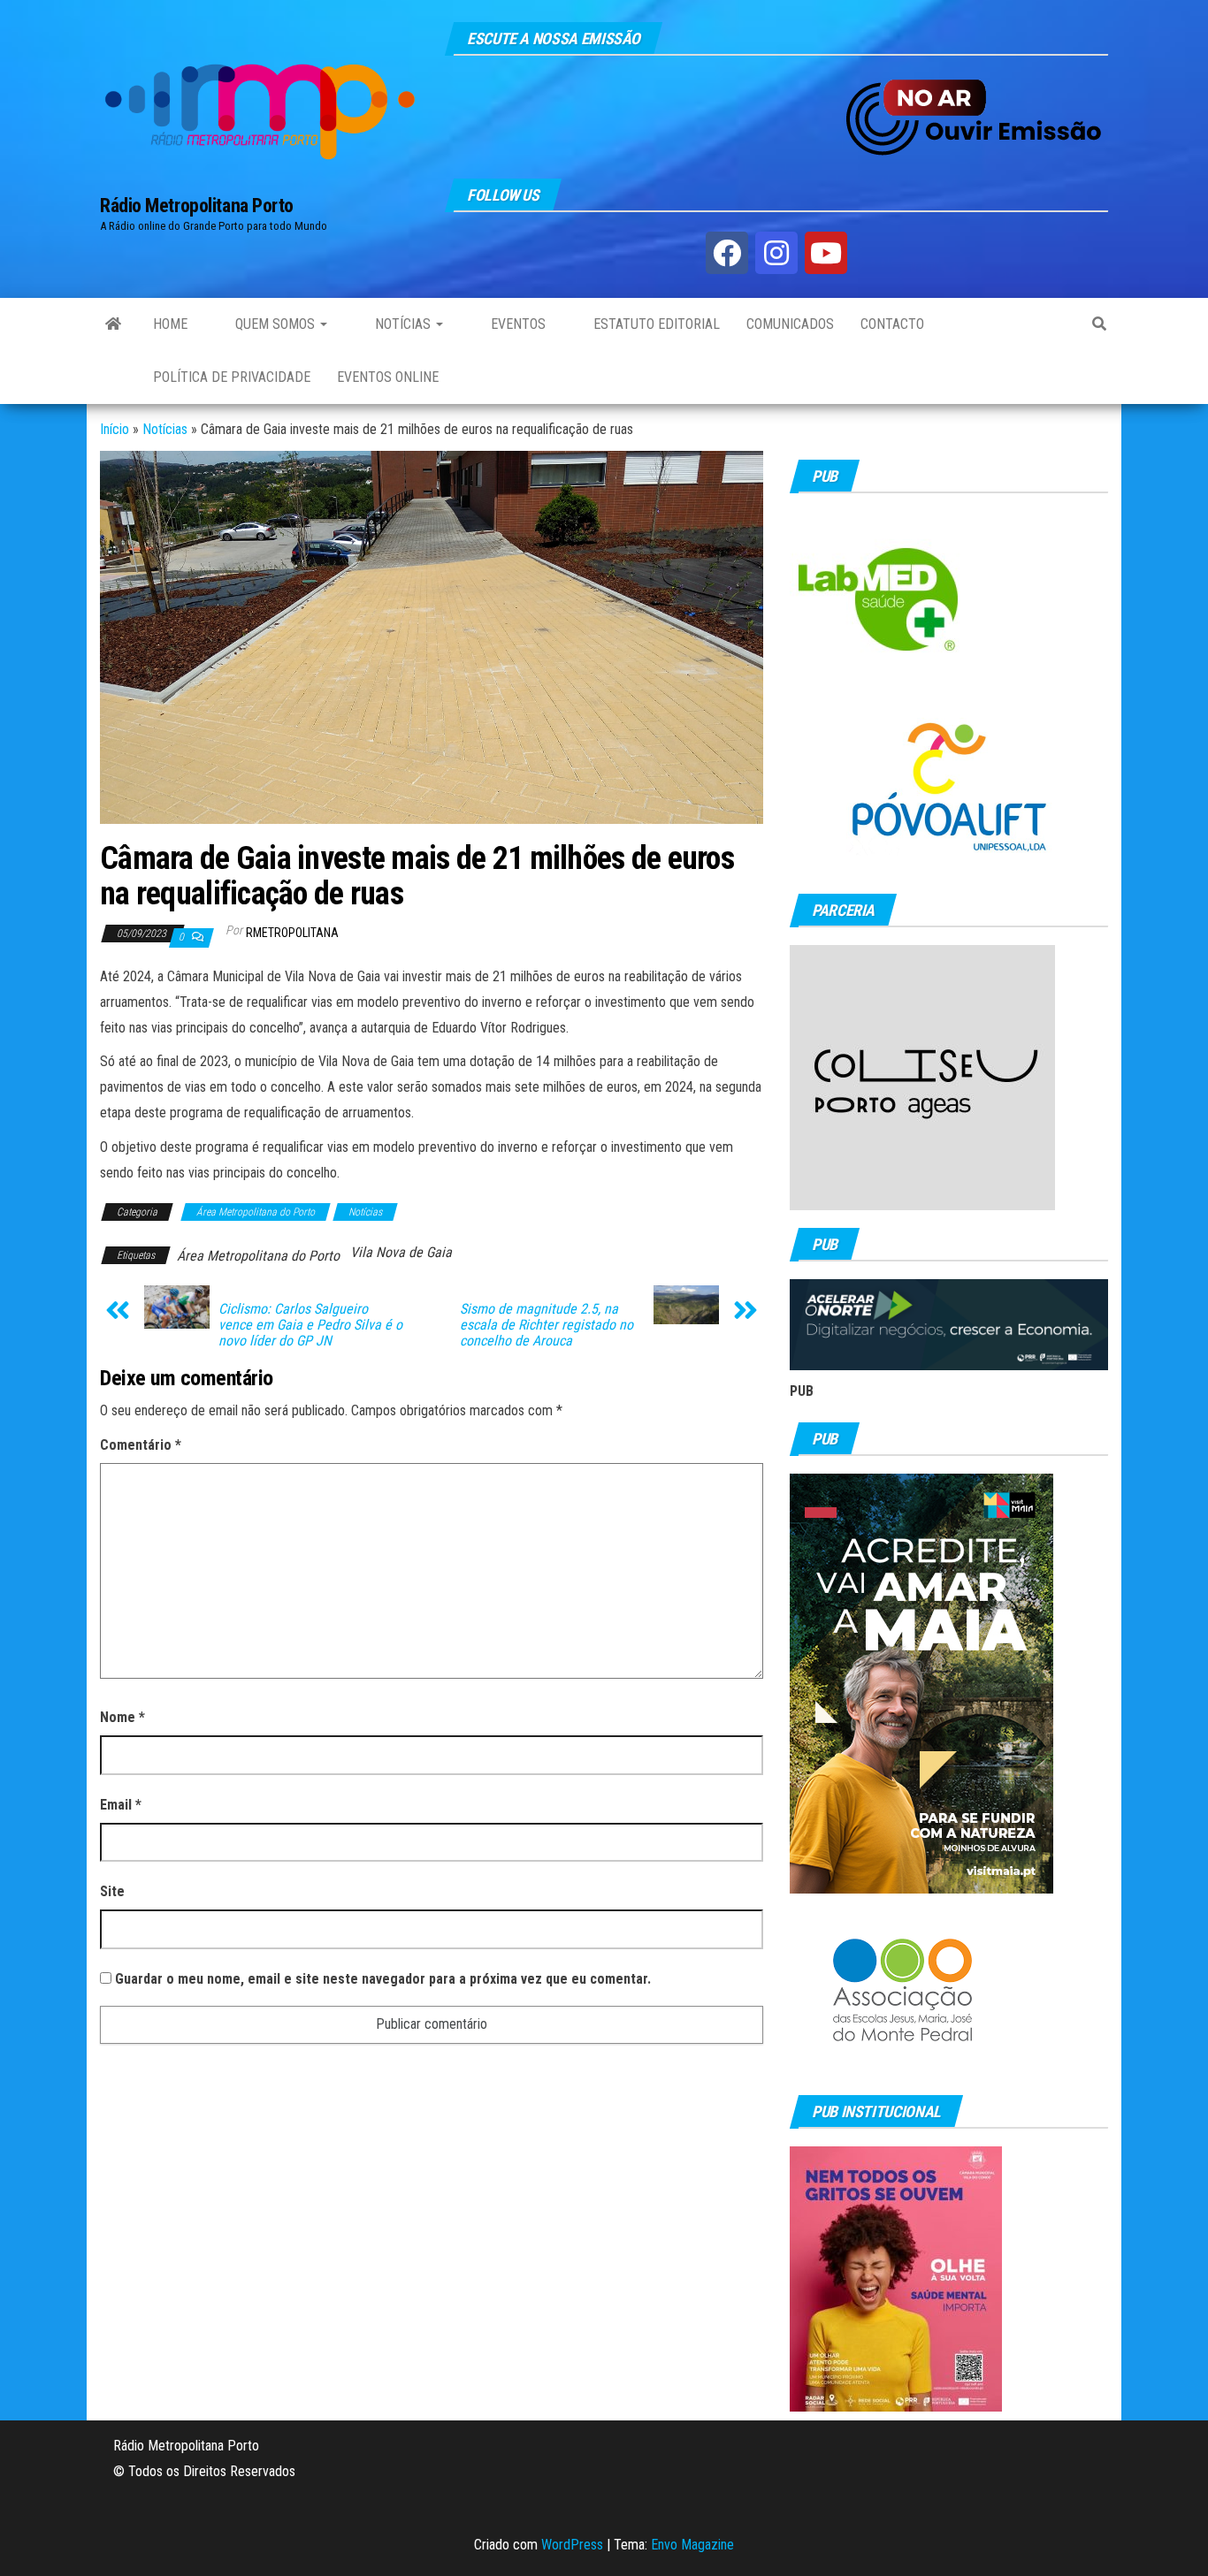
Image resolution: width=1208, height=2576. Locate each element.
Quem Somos (275, 324)
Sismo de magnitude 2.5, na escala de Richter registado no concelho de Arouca (547, 1325)
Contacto (892, 324)
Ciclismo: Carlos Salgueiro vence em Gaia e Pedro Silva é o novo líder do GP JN (310, 1325)
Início (115, 429)
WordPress (572, 2545)
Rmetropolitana (292, 933)
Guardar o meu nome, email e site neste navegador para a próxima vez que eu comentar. (383, 1979)
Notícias (403, 324)
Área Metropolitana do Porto (256, 1212)
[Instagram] (776, 253)
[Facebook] (727, 253)
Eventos (516, 324)
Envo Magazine (692, 2545)
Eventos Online (388, 377)
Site (112, 1891)
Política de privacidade (232, 377)
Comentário (141, 1445)
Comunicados (790, 324)
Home (170, 324)
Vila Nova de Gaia (401, 1252)
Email (121, 1805)
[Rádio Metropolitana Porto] (113, 324)
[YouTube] (826, 253)
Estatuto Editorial (655, 324)
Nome (122, 1717)
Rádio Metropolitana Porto (197, 206)
